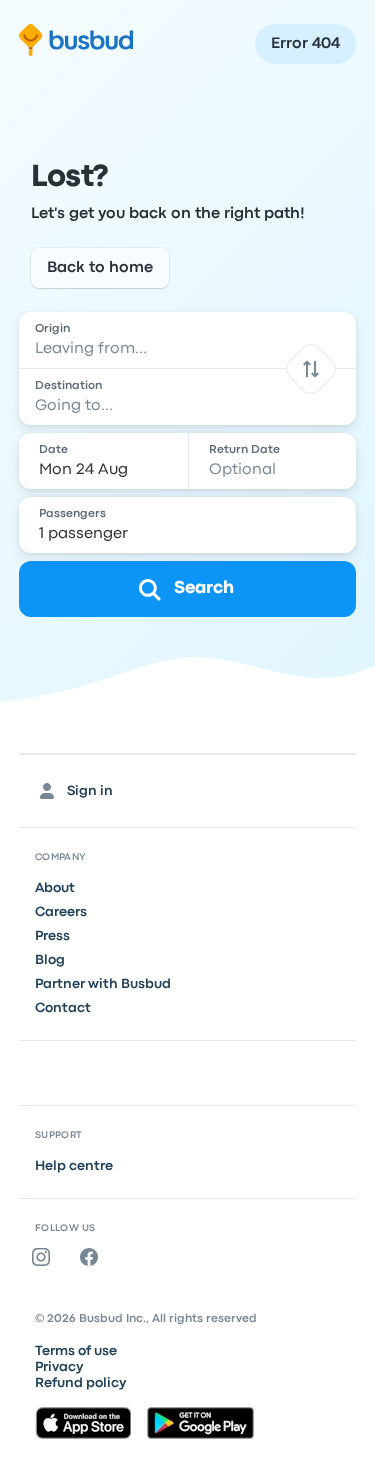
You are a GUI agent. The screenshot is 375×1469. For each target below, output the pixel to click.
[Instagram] (45, 1257)
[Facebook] (93, 1257)
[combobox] (188, 340)
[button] (311, 368)
